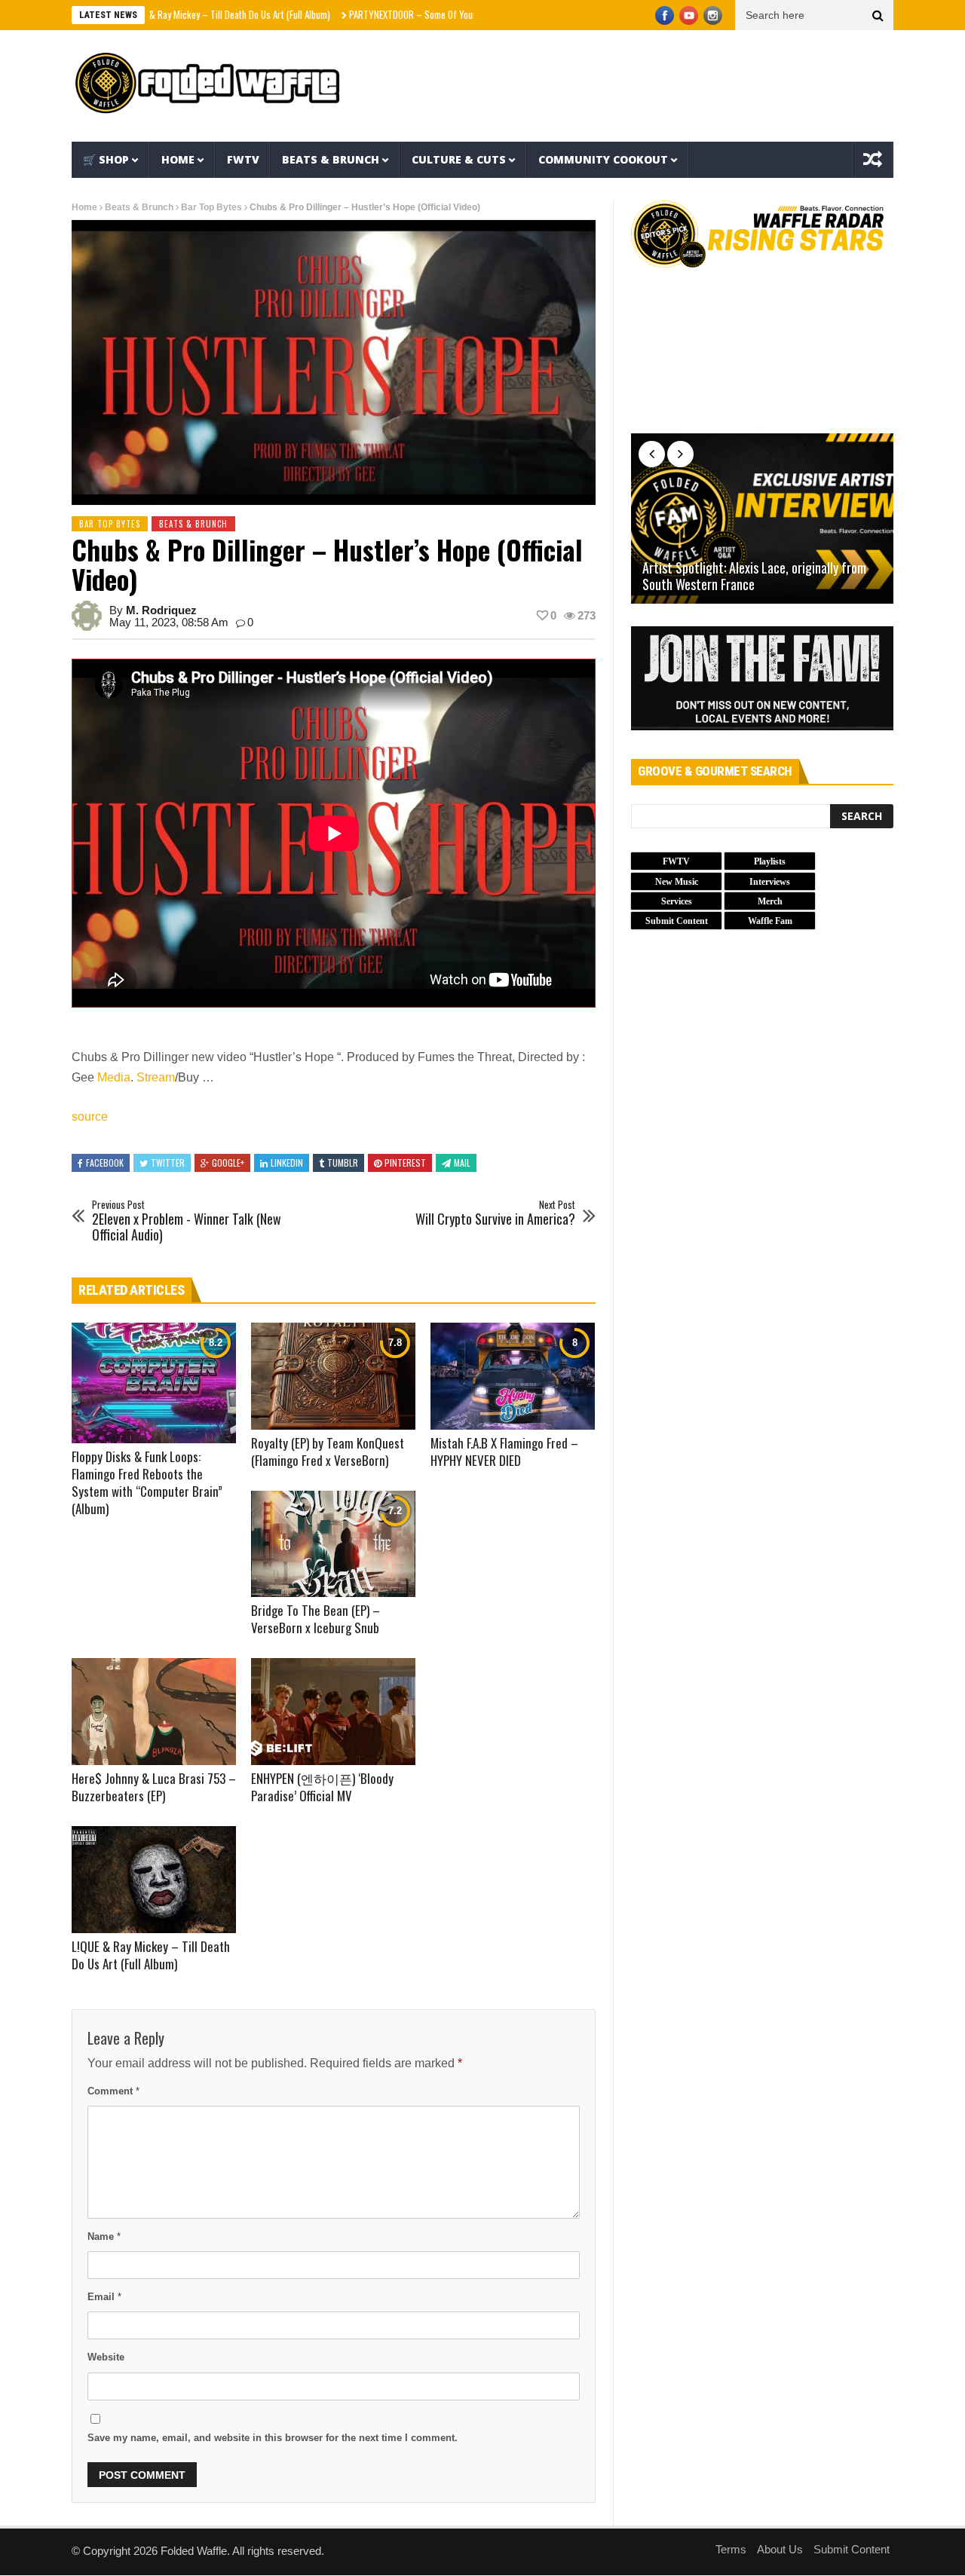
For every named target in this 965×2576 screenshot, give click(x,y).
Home (178, 159)
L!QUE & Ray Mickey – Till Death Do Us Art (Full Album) (161, 14)
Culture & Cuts (459, 159)
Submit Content (852, 2549)
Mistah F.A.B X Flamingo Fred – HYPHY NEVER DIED (504, 1452)
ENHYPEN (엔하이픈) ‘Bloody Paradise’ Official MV (322, 1787)
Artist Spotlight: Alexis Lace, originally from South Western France (754, 576)
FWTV (243, 159)
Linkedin (287, 1163)
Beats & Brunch (331, 159)
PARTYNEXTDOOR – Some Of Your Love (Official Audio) (383, 14)
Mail (462, 1163)
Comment (113, 2091)
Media (114, 1077)
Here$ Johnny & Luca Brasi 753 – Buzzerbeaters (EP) (154, 1787)
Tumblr (343, 1163)
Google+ (228, 1163)
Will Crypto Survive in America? (495, 1213)
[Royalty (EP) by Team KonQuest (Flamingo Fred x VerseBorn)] (333, 1376)
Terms (731, 2549)
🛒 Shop (106, 159)
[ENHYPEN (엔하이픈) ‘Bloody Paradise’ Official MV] (333, 1712)
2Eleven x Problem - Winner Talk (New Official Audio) (187, 1221)
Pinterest (405, 1163)
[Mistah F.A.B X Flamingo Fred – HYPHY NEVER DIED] (513, 1376)
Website (106, 2357)
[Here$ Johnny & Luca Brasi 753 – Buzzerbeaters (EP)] (154, 1712)
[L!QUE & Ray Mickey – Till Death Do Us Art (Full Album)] (154, 1880)
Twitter (168, 1163)
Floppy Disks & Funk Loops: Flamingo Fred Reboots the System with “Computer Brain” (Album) (147, 1482)
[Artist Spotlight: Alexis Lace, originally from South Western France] (762, 519)
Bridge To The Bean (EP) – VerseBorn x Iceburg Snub (316, 1619)
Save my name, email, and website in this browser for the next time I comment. (273, 2438)
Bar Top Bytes (211, 207)
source (90, 1117)
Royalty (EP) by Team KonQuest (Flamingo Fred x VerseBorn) (328, 1452)
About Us (780, 2549)
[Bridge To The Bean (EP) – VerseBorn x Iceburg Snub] (333, 1544)
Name (104, 2236)
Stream (156, 1077)
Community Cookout (603, 159)
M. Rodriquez (161, 610)
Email (104, 2297)
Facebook (105, 1163)
